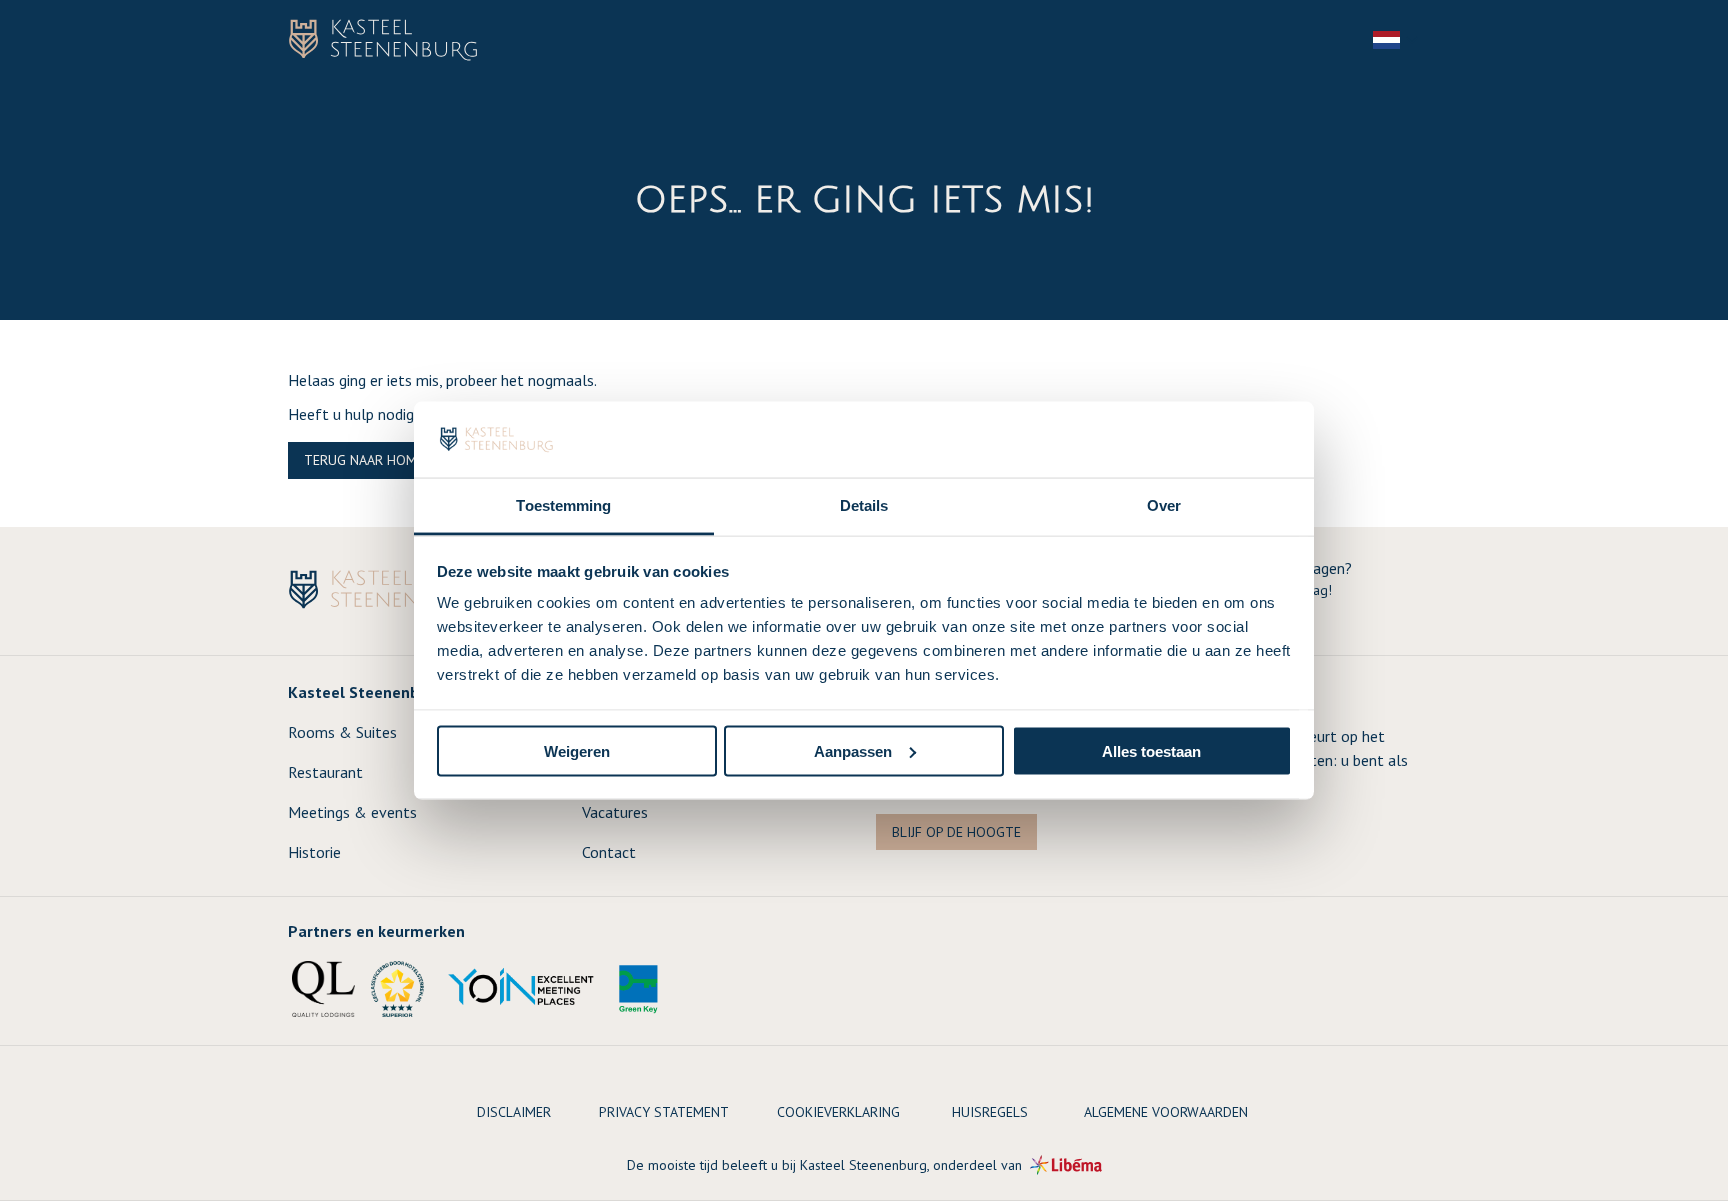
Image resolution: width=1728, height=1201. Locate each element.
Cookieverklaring (838, 1112)
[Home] (383, 40)
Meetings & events (352, 812)
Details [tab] (864, 505)
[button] (1398, 40)
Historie (314, 852)
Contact (609, 852)
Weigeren (577, 750)
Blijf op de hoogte (956, 832)
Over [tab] (1164, 505)
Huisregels (990, 1112)
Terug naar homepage (379, 460)
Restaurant (325, 772)
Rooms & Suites (342, 732)
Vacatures (615, 812)
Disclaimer (514, 1112)
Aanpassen (853, 750)
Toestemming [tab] (563, 505)
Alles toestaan (1151, 750)
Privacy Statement (664, 1112)
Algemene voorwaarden (1166, 1112)
